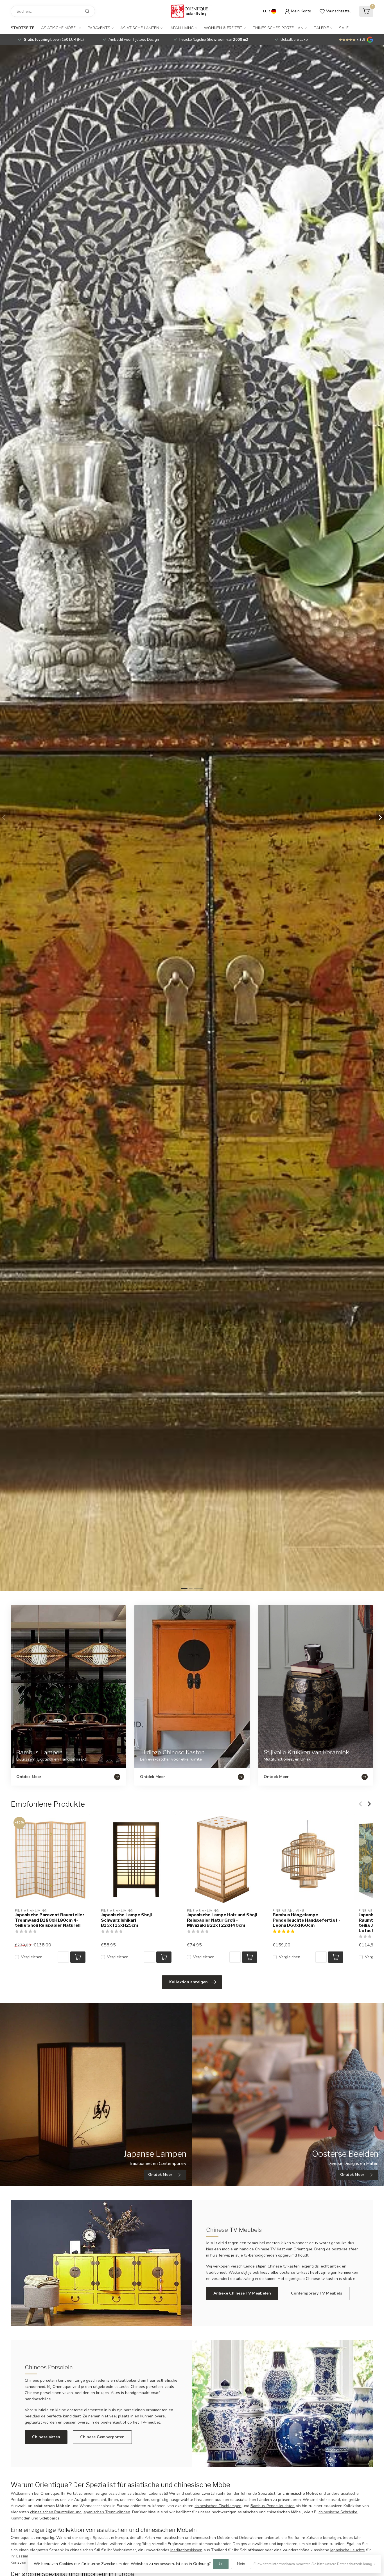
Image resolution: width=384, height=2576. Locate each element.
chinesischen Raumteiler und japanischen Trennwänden (80, 2512)
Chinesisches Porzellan (278, 28)
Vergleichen (32, 1957)
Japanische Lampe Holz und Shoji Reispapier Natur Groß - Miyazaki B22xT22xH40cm (222, 1920)
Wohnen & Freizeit (223, 28)
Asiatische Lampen (140, 28)
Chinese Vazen (46, 2437)
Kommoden (21, 2518)
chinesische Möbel (300, 2493)
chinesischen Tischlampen (218, 2506)
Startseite (22, 28)
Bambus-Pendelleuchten (273, 2506)
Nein (241, 2564)
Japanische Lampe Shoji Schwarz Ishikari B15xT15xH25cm (126, 1920)
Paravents (99, 28)
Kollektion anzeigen (188, 1982)
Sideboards (49, 2518)
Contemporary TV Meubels (317, 2293)
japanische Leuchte (348, 2550)
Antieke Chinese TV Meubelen (242, 2293)
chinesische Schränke (338, 2512)
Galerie (321, 28)
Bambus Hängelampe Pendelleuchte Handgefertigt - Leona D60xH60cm (306, 1920)
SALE (344, 28)
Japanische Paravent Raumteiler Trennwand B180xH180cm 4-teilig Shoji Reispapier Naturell (50, 1920)
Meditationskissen (186, 2550)
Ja (221, 2564)
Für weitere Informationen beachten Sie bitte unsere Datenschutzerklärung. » (315, 2564)
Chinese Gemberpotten (102, 2437)
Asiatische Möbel (59, 28)
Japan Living (181, 28)
